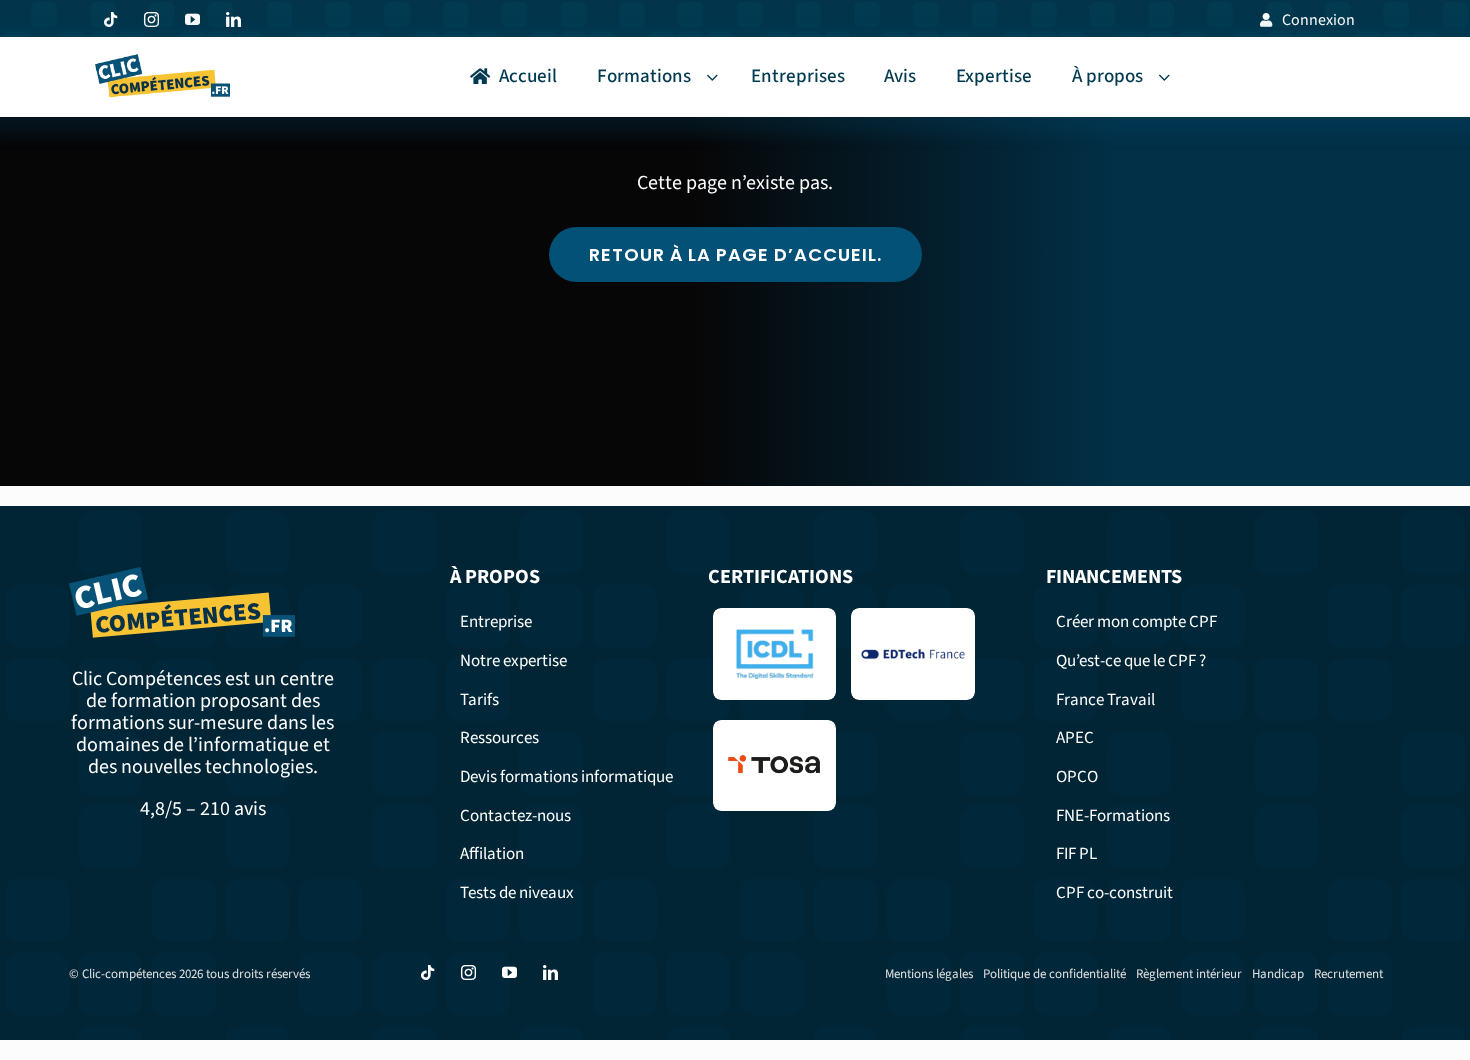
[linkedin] (233, 19)
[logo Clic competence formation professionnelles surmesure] (162, 63)
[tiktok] (110, 19)
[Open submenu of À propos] (1168, 77)
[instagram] (151, 19)
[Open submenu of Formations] (716, 77)
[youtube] (192, 19)
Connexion (1318, 20)
